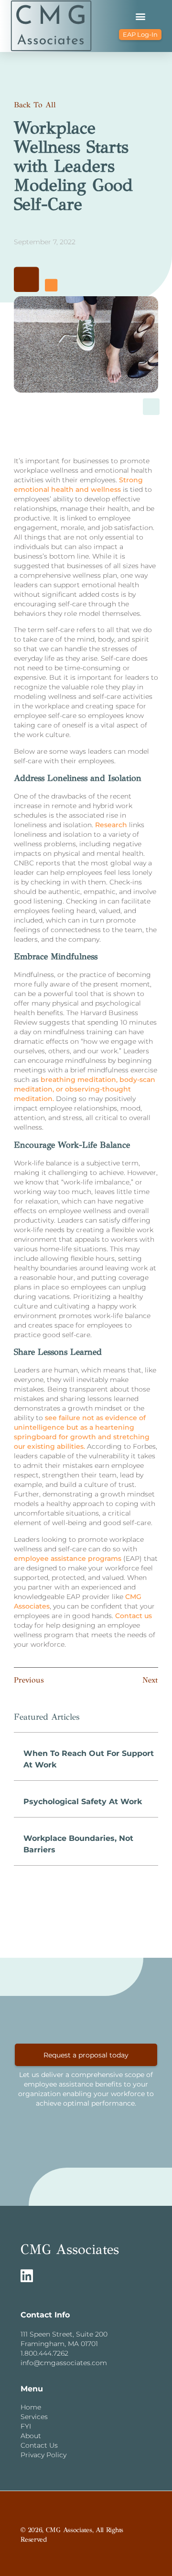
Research (111, 825)
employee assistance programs (68, 1558)
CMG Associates (70, 2249)
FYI (26, 2426)
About (31, 2436)
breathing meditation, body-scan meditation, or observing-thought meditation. (85, 1089)
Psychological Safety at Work (83, 1802)
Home (31, 2407)
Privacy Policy (43, 2455)
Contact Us (39, 2445)
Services (34, 2417)
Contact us (134, 1616)
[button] (140, 16)
